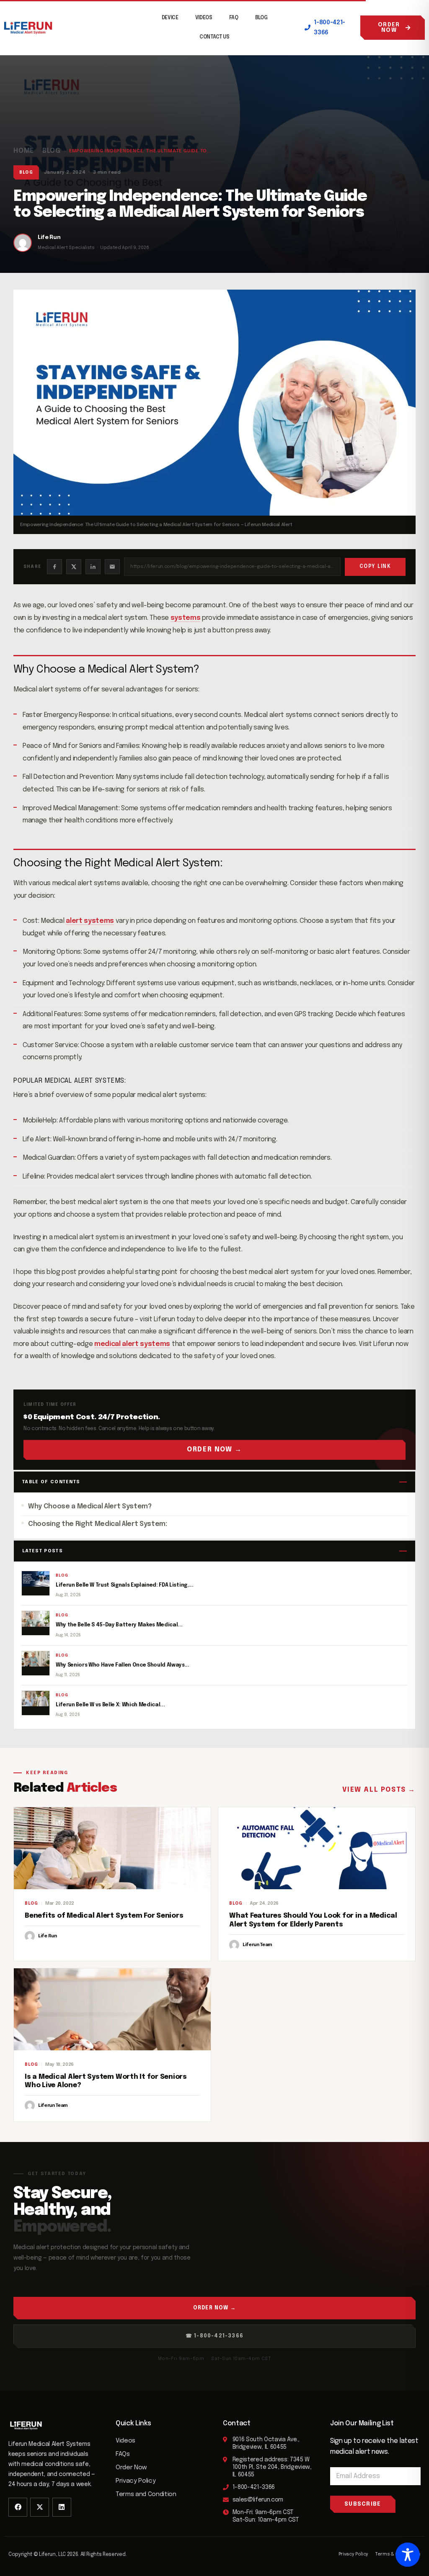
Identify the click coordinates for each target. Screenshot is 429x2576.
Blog (261, 18)
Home (24, 151)
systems (186, 618)
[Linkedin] (62, 2507)
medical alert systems (132, 1344)
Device (170, 18)
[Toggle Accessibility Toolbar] (408, 2555)
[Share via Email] (112, 567)
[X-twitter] (40, 2507)
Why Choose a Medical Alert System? (90, 1506)
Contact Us (214, 37)
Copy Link (375, 567)
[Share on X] (74, 567)
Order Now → (214, 1450)
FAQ (234, 18)
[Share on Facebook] (54, 567)
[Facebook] (18, 2507)
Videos (204, 18)
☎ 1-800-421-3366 (214, 2336)
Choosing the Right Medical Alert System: (98, 1524)
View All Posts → (379, 1790)
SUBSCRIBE (363, 2504)
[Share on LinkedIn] (93, 567)
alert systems (90, 921)
